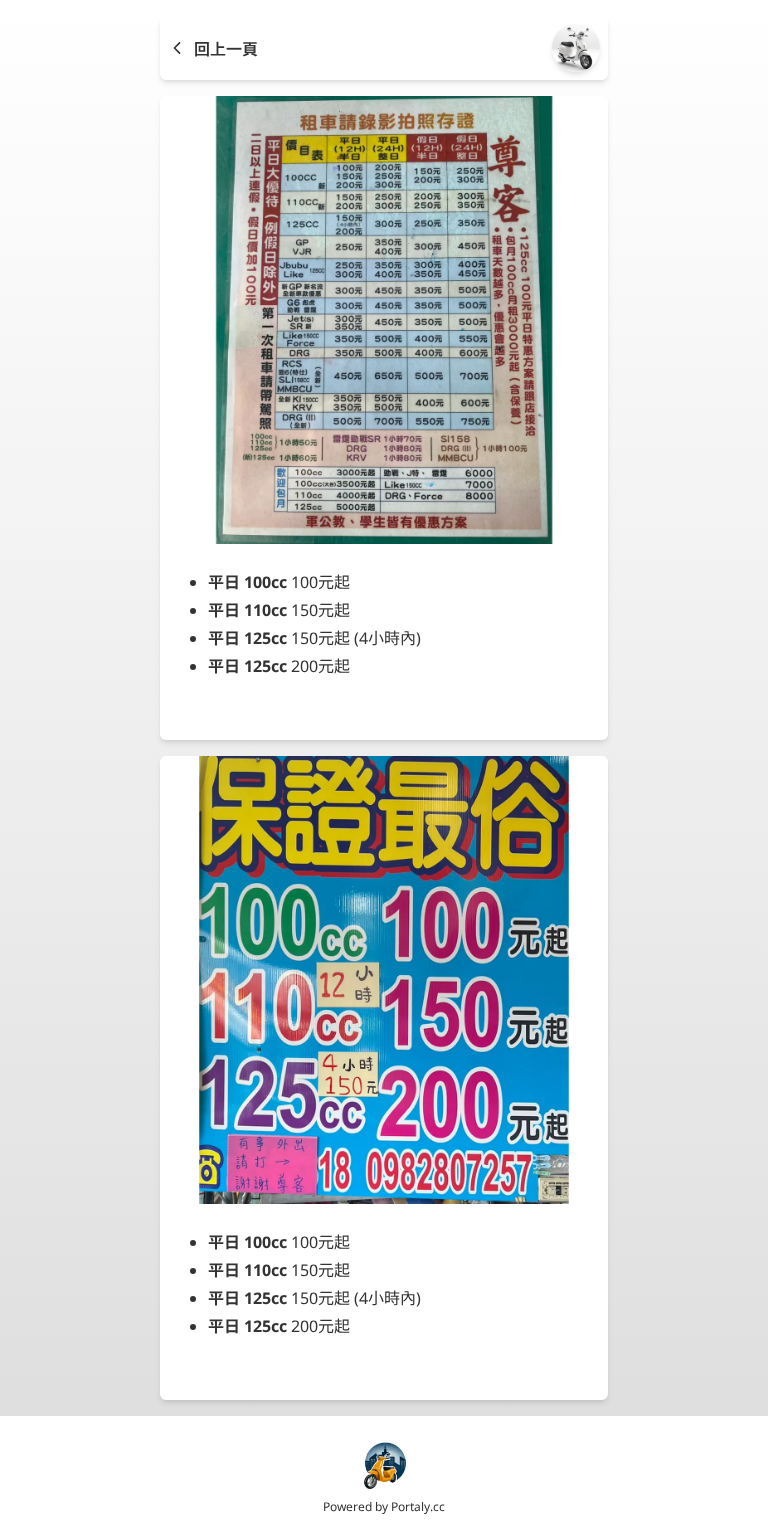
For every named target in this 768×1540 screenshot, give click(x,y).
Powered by (384, 1506)
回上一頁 (226, 49)
